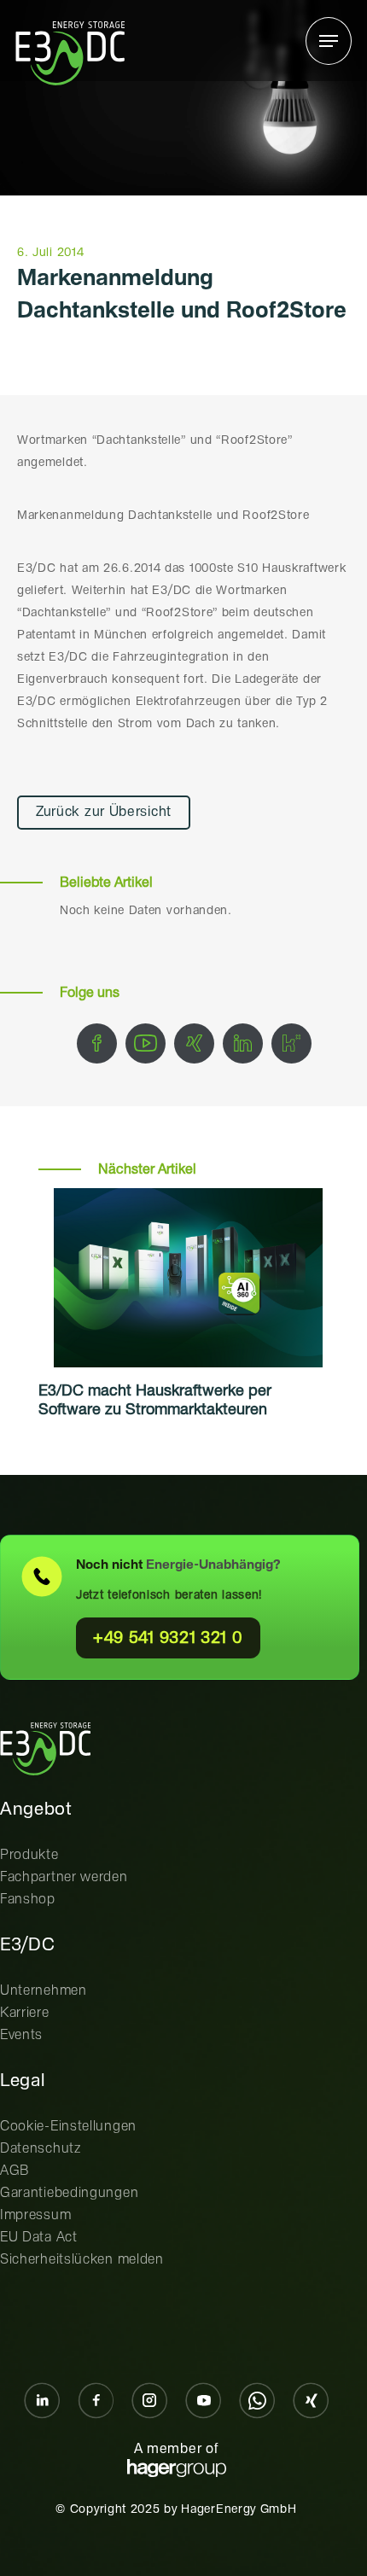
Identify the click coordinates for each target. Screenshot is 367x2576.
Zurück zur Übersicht (104, 812)
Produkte (29, 1855)
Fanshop (28, 1900)
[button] (329, 41)
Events (21, 2035)
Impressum (35, 2215)
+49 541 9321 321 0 (168, 1638)
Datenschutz (41, 2149)
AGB (15, 2171)
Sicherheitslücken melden (82, 2260)
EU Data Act (39, 2238)
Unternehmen (44, 1991)
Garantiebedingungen (69, 2193)
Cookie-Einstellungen (68, 2127)
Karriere (25, 2013)
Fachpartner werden (64, 1877)
